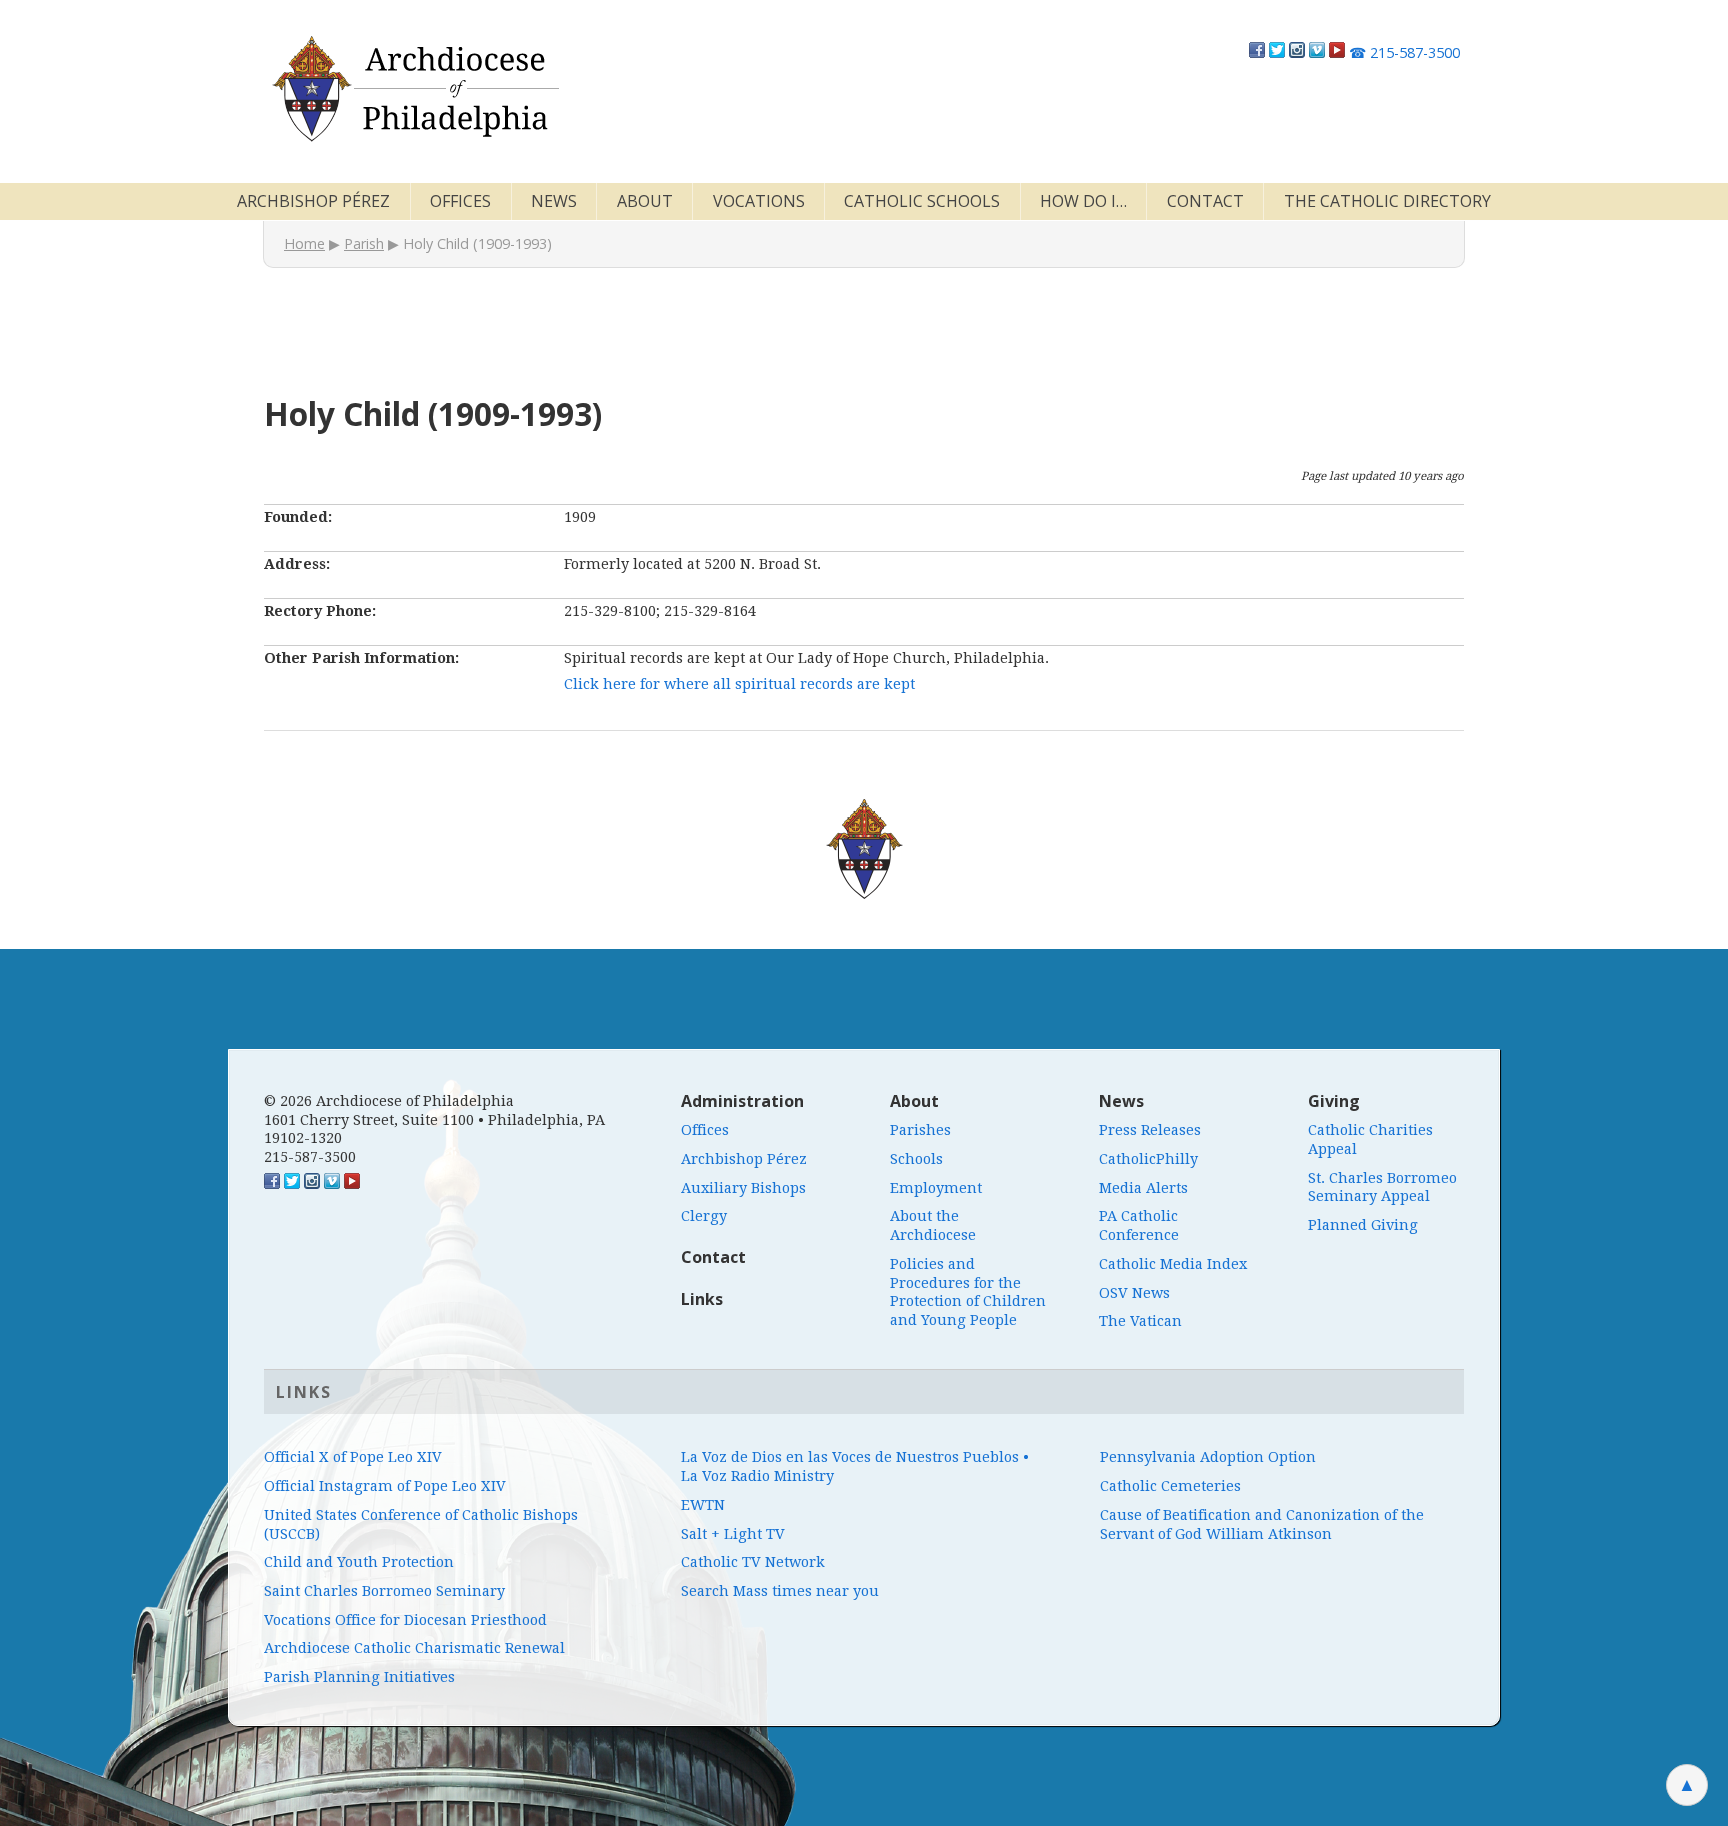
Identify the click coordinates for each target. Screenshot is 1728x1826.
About (645, 201)
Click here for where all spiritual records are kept (739, 684)
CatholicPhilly (1148, 1159)
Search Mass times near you (780, 1591)
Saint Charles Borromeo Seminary (384, 1591)
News (554, 201)
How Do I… (1083, 201)
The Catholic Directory (1387, 201)
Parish (364, 243)
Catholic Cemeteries (1170, 1486)
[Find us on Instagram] (1297, 52)
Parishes (920, 1130)
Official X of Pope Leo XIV (353, 1457)
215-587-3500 (1404, 52)
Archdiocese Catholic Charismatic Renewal (414, 1648)
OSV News (1134, 1293)
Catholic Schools (922, 201)
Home (304, 243)
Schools (916, 1159)
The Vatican (1140, 1321)
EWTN (703, 1505)
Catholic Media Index (1173, 1264)
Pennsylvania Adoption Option (1208, 1457)
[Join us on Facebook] (1257, 52)
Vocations (759, 201)
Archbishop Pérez (313, 201)
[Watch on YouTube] (1337, 52)
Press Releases (1150, 1130)
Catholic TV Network (753, 1562)
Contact (1205, 201)
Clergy (704, 1216)
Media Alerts (1143, 1188)
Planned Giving (1363, 1225)
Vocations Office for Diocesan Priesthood (405, 1620)
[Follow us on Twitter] (1277, 52)
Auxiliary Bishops (743, 1188)
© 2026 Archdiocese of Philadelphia (389, 1101)
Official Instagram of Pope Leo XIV (385, 1486)
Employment (936, 1188)
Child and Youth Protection (359, 1562)
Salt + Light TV (733, 1534)
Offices (460, 201)
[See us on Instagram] (312, 1184)
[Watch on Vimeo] (1317, 52)
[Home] (414, 89)
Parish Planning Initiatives (359, 1677)
